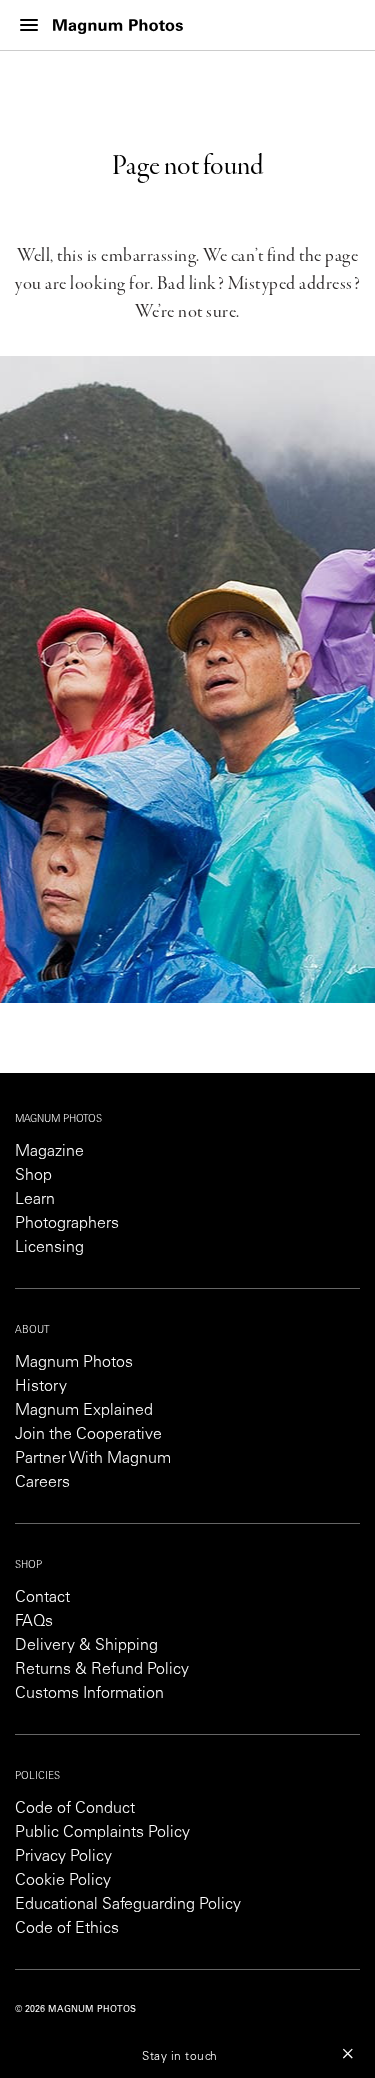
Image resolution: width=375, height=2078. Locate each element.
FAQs (34, 1622)
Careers (42, 1483)
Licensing (49, 1248)
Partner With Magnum (93, 1459)
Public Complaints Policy (102, 1833)
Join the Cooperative (88, 1435)
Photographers (67, 1224)
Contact (42, 1598)
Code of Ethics (67, 1929)
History (41, 1387)
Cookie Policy (63, 1881)
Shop (33, 1176)
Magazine (49, 1152)
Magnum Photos (74, 1363)
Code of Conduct (75, 1809)
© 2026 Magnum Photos (75, 2009)
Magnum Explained (84, 1411)
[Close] (348, 2053)
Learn (35, 1200)
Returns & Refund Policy (102, 1670)
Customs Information (89, 1694)
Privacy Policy (63, 1857)
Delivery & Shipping (86, 1646)
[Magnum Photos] (118, 25)
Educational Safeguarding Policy (128, 1905)
